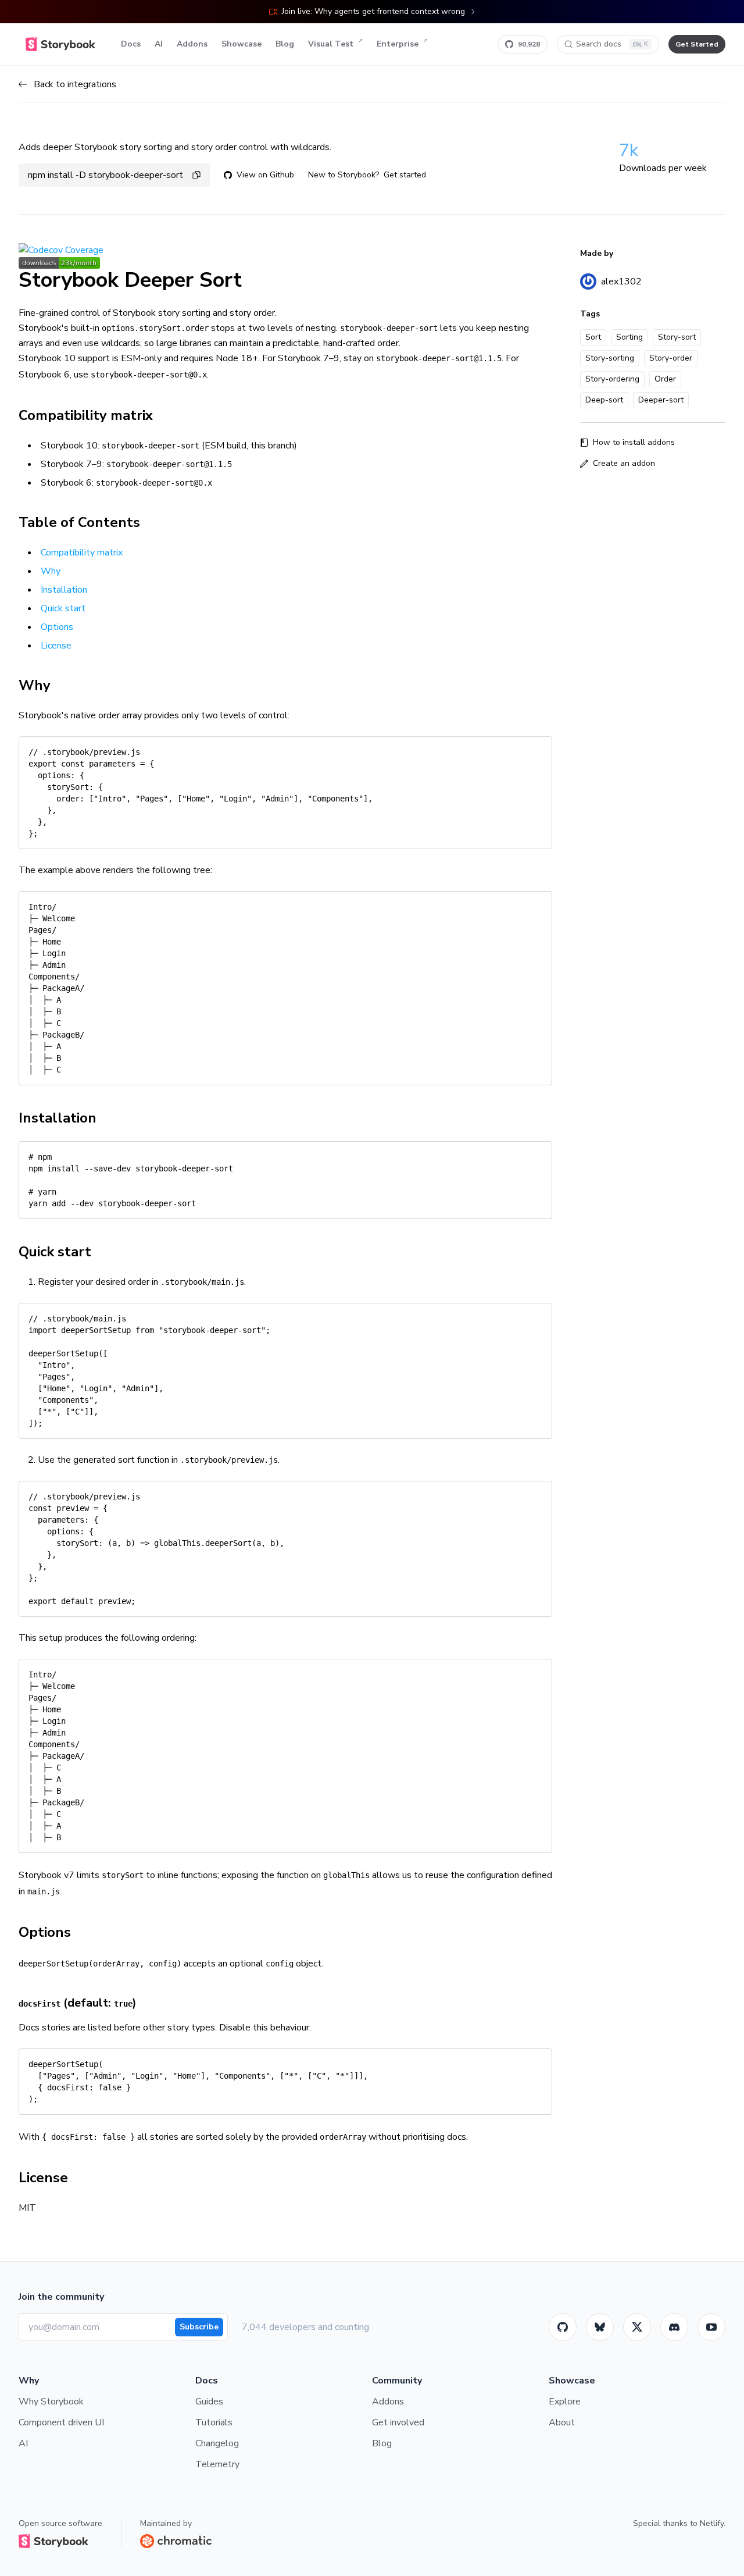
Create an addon (624, 463)
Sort (593, 337)
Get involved (398, 2422)
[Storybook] (674, 2327)
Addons (192, 44)
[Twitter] (637, 2327)
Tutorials (214, 2422)
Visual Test (331, 44)
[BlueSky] (600, 2327)
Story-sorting (610, 358)
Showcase (242, 44)
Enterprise (398, 44)
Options (57, 627)
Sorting (629, 337)
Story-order (671, 358)
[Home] (60, 44)
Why (51, 571)
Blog (285, 44)
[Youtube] (711, 2327)
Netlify (712, 2523)
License (56, 646)
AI (159, 44)
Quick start (63, 608)
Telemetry (217, 2464)
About (562, 2422)
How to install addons (634, 442)
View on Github (265, 175)
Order (665, 379)
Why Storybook (51, 2402)
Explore (565, 2402)
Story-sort (677, 337)
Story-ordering (612, 379)
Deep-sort (604, 400)
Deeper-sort (661, 400)
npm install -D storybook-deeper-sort (105, 175)
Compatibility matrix (82, 553)
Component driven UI (61, 2422)
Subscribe (199, 2327)
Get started (405, 175)
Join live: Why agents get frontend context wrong (373, 11)
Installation (64, 590)
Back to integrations (75, 84)
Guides (209, 2402)
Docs (131, 44)
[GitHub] (563, 2327)
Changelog (217, 2443)
